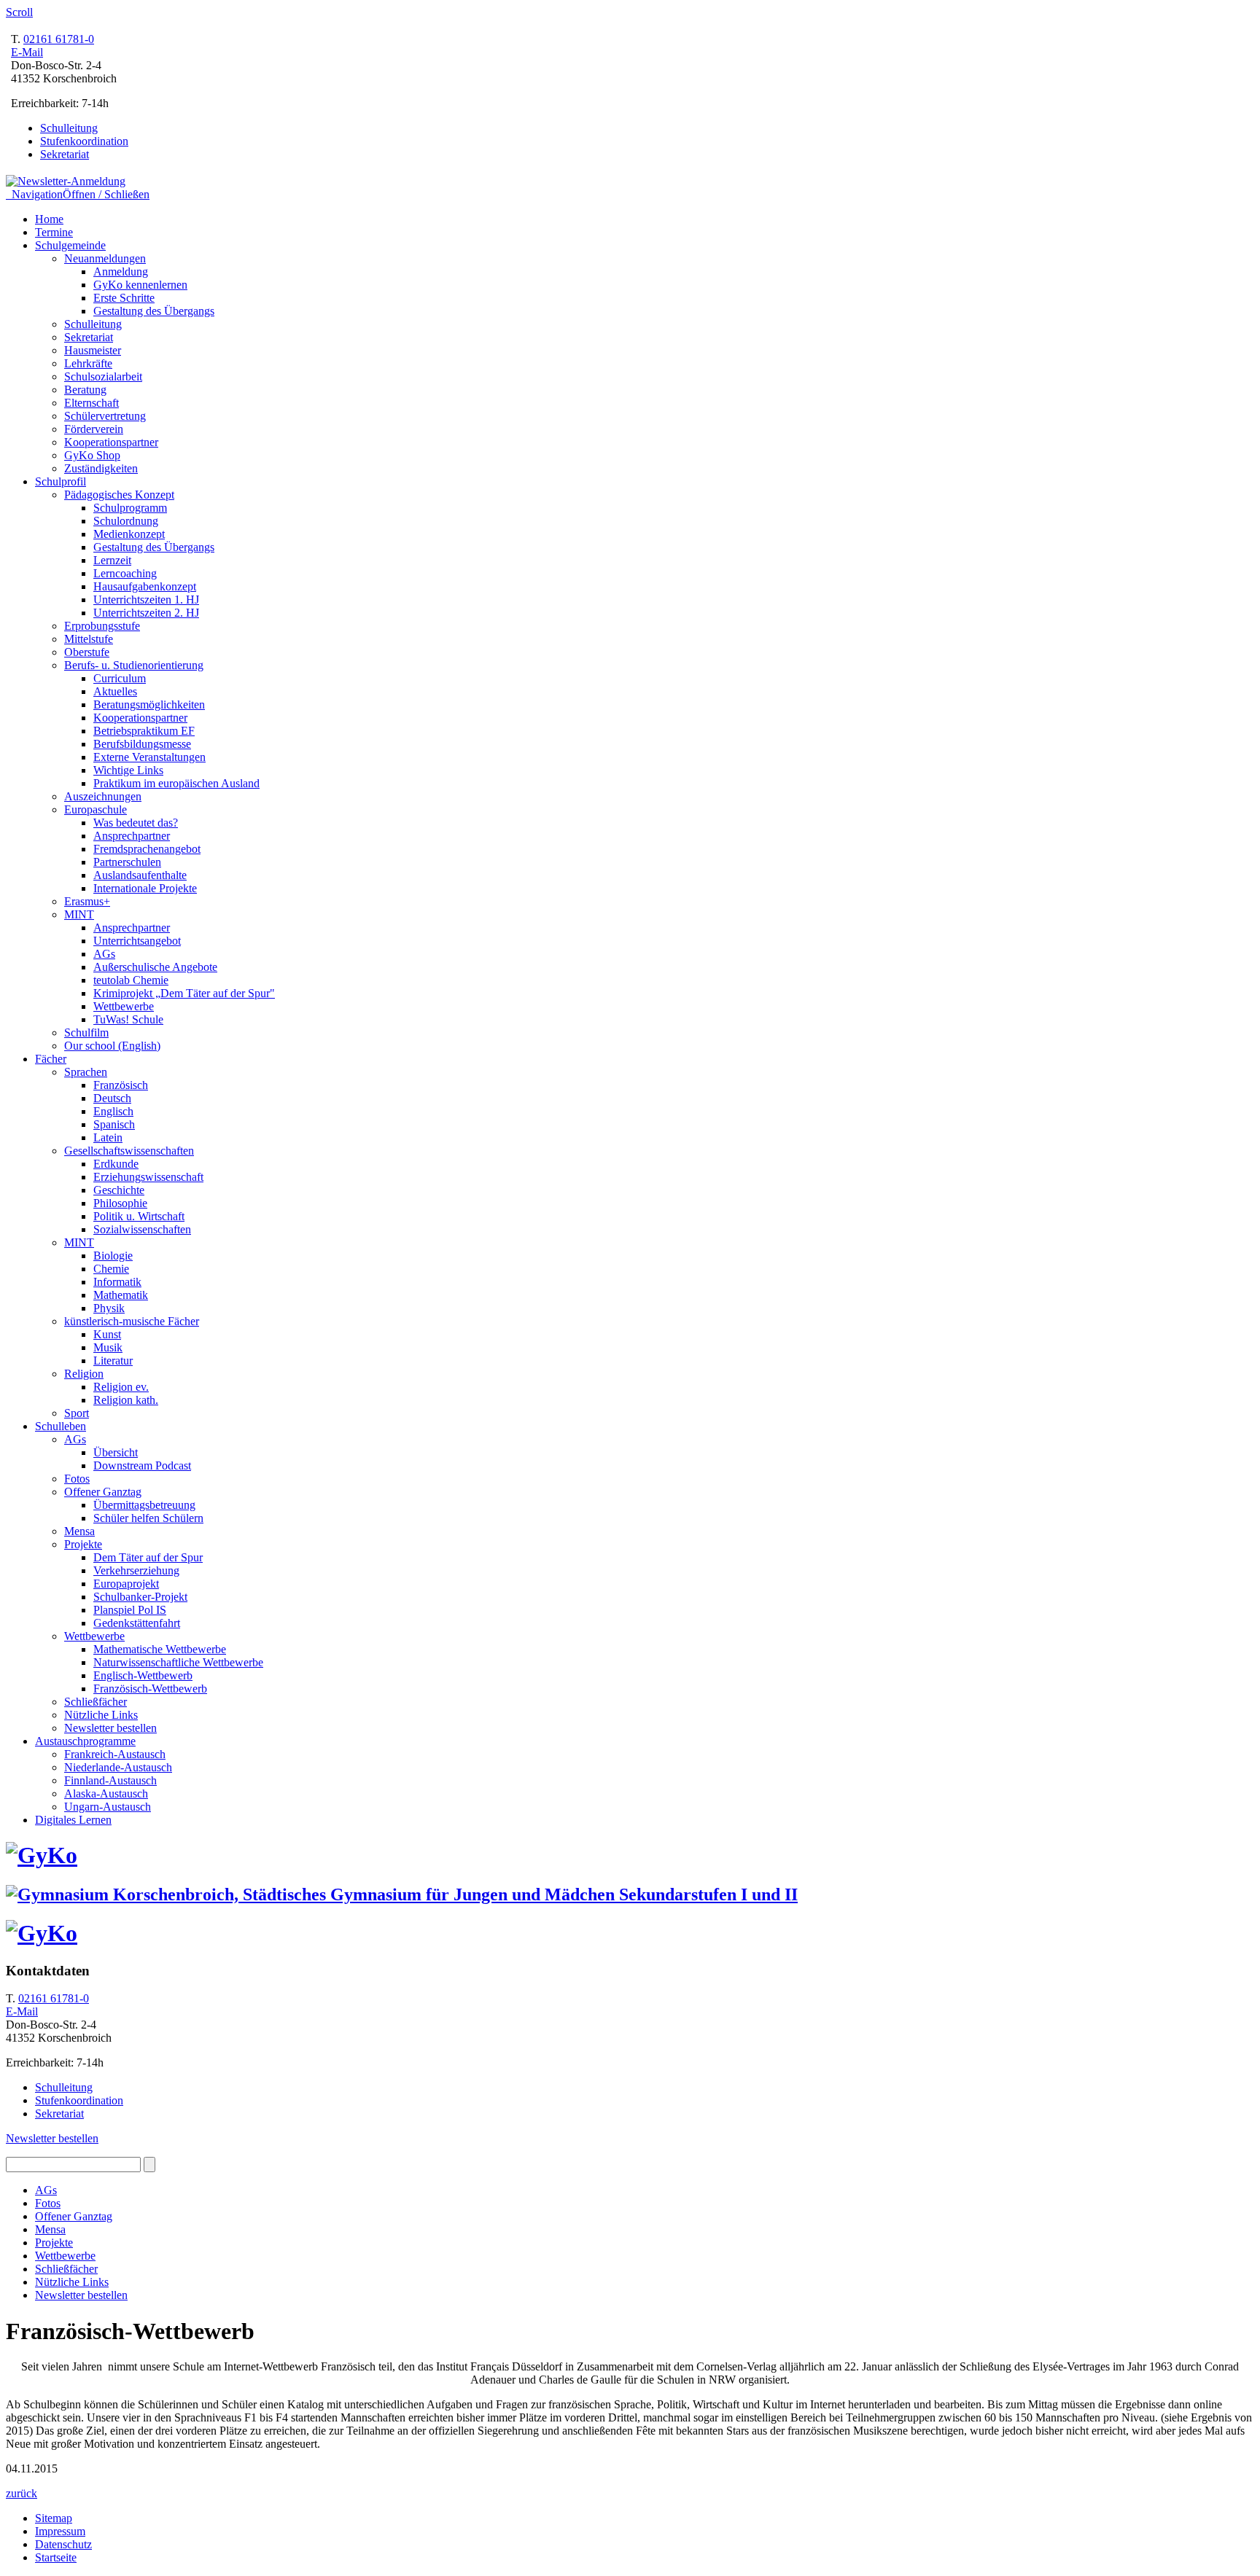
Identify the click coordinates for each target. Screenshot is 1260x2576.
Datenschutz (63, 2544)
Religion (84, 1374)
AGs (104, 954)
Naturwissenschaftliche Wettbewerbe (178, 1662)
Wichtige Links (128, 770)
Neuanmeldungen (105, 258)
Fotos (77, 1479)
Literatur (113, 1361)
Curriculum (120, 678)
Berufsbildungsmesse (142, 744)
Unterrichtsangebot (137, 941)
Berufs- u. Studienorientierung (134, 665)
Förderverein (94, 429)
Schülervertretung (105, 416)
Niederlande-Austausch (118, 1767)
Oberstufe (87, 652)
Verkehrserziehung (136, 1570)
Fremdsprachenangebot (147, 849)
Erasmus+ (87, 901)
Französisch (121, 1085)
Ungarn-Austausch (108, 1807)
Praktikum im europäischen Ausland (176, 783)
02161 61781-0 (59, 39)
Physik (109, 1308)
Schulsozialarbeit (103, 376)
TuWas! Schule (128, 1019)
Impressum (60, 2531)
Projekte (83, 1544)
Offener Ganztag (103, 1492)
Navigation (78, 194)
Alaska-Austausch (106, 1794)
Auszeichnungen (103, 796)
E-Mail (27, 52)
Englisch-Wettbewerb (143, 1675)
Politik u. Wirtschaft (139, 1216)
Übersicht (116, 1452)
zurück (22, 2493)
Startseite (56, 2557)
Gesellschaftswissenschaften (129, 1151)
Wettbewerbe (124, 1006)
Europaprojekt (126, 1584)
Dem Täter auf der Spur (148, 1557)
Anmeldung (121, 272)
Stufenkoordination (84, 141)
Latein (108, 1137)
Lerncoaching (125, 573)
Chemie (111, 1269)
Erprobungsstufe (102, 626)
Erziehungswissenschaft (148, 1177)
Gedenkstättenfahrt (137, 1623)
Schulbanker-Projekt (140, 1597)
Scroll (19, 12)
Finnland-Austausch (110, 1780)
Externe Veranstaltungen (149, 757)
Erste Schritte (124, 298)
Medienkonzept (129, 534)
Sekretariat (65, 154)
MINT (79, 914)
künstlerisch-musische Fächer (132, 1321)
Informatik (117, 1282)
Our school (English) (112, 1046)
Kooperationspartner (111, 442)
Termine (54, 232)
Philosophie (120, 1203)
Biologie (113, 1256)
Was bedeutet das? (136, 823)
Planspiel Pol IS (130, 1610)
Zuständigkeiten (101, 468)
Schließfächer (96, 1702)
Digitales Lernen (73, 1820)
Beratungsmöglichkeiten (149, 705)
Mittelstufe (89, 639)
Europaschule (96, 809)
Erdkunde (116, 1164)
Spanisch (114, 1124)
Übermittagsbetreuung (144, 1505)
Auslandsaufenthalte (140, 875)
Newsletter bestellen (110, 1728)
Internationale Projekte (145, 888)
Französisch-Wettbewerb (150, 1689)
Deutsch (112, 1098)
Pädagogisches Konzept (119, 495)
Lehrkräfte (88, 363)
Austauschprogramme (85, 1741)
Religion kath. (126, 1400)
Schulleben (61, 1426)
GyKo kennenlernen (140, 285)
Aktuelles (115, 691)
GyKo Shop (92, 455)
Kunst (107, 1334)
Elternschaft (92, 403)
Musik (108, 1347)
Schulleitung (69, 128)
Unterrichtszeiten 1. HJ (146, 600)
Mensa (79, 1531)
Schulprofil (61, 481)
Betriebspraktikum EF (144, 731)
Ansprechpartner (132, 836)
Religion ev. (121, 1387)
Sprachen (86, 1072)
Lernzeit (112, 560)
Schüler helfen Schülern (148, 1518)
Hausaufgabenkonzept (145, 586)
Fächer (51, 1059)
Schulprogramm (130, 508)
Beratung (85, 390)
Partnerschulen (127, 862)
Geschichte (119, 1190)
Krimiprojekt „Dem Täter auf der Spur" (184, 993)
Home (49, 219)
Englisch (113, 1111)
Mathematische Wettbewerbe (160, 1649)
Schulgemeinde (70, 245)
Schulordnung (126, 521)
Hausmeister (93, 350)
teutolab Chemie (131, 980)
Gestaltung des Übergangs (154, 311)
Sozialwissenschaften (142, 1229)
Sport (77, 1413)
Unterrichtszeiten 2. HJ (146, 613)
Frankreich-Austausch (115, 1754)
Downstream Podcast (142, 1465)
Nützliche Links (101, 1715)
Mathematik (121, 1295)
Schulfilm (86, 1033)
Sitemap (54, 2518)
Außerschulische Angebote (155, 967)
